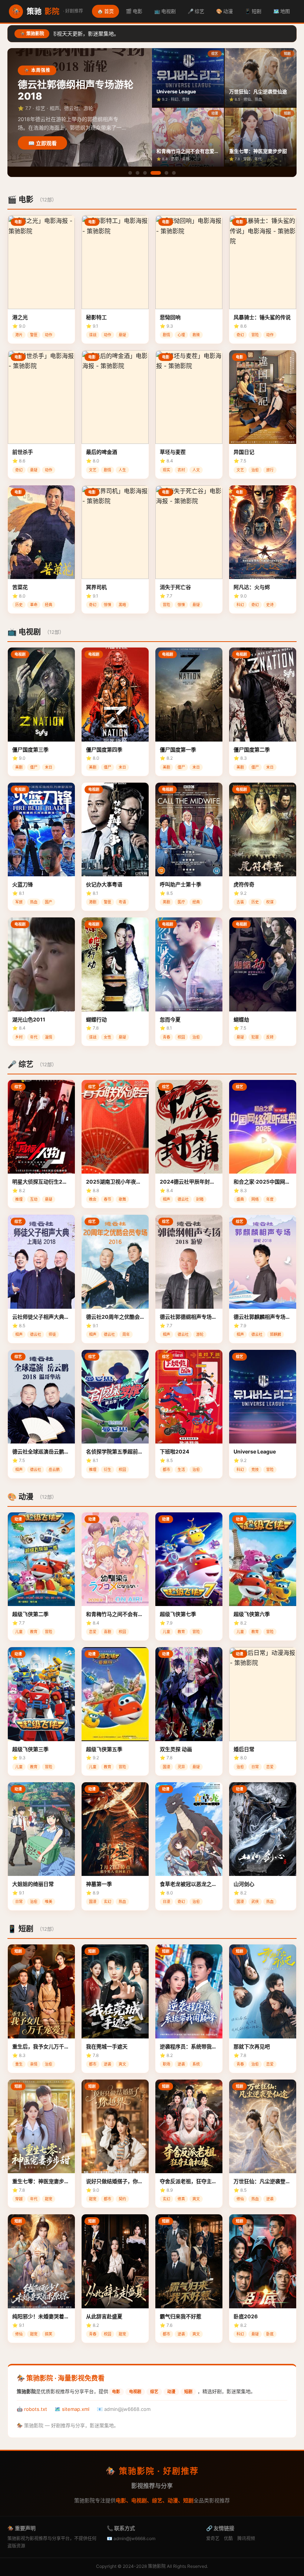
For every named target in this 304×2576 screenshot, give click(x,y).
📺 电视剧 (165, 11)
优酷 (228, 2538)
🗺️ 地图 (282, 11)
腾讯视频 (246, 2538)
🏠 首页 (105, 11)
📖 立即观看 (42, 143)
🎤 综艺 (196, 11)
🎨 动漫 (224, 11)
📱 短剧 (253, 11)
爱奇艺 (213, 2538)
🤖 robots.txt (32, 2409)
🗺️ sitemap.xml (72, 2409)
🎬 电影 (134, 11)
